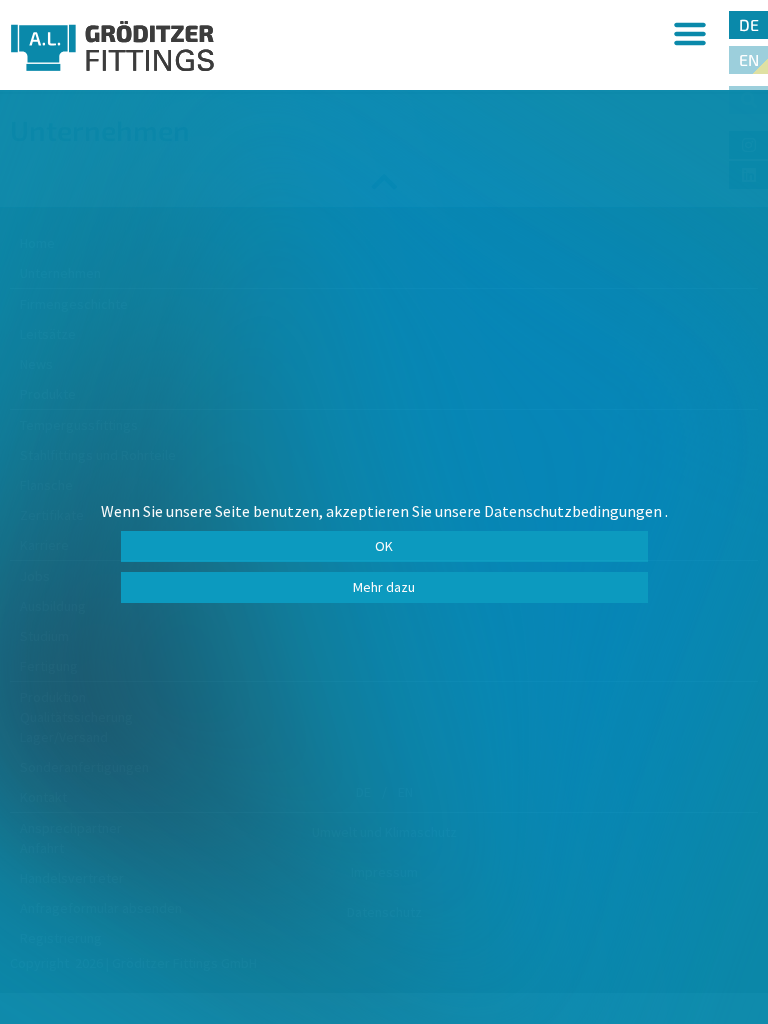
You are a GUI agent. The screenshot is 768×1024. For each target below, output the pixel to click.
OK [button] (384, 546)
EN (749, 59)
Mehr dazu (384, 587)
